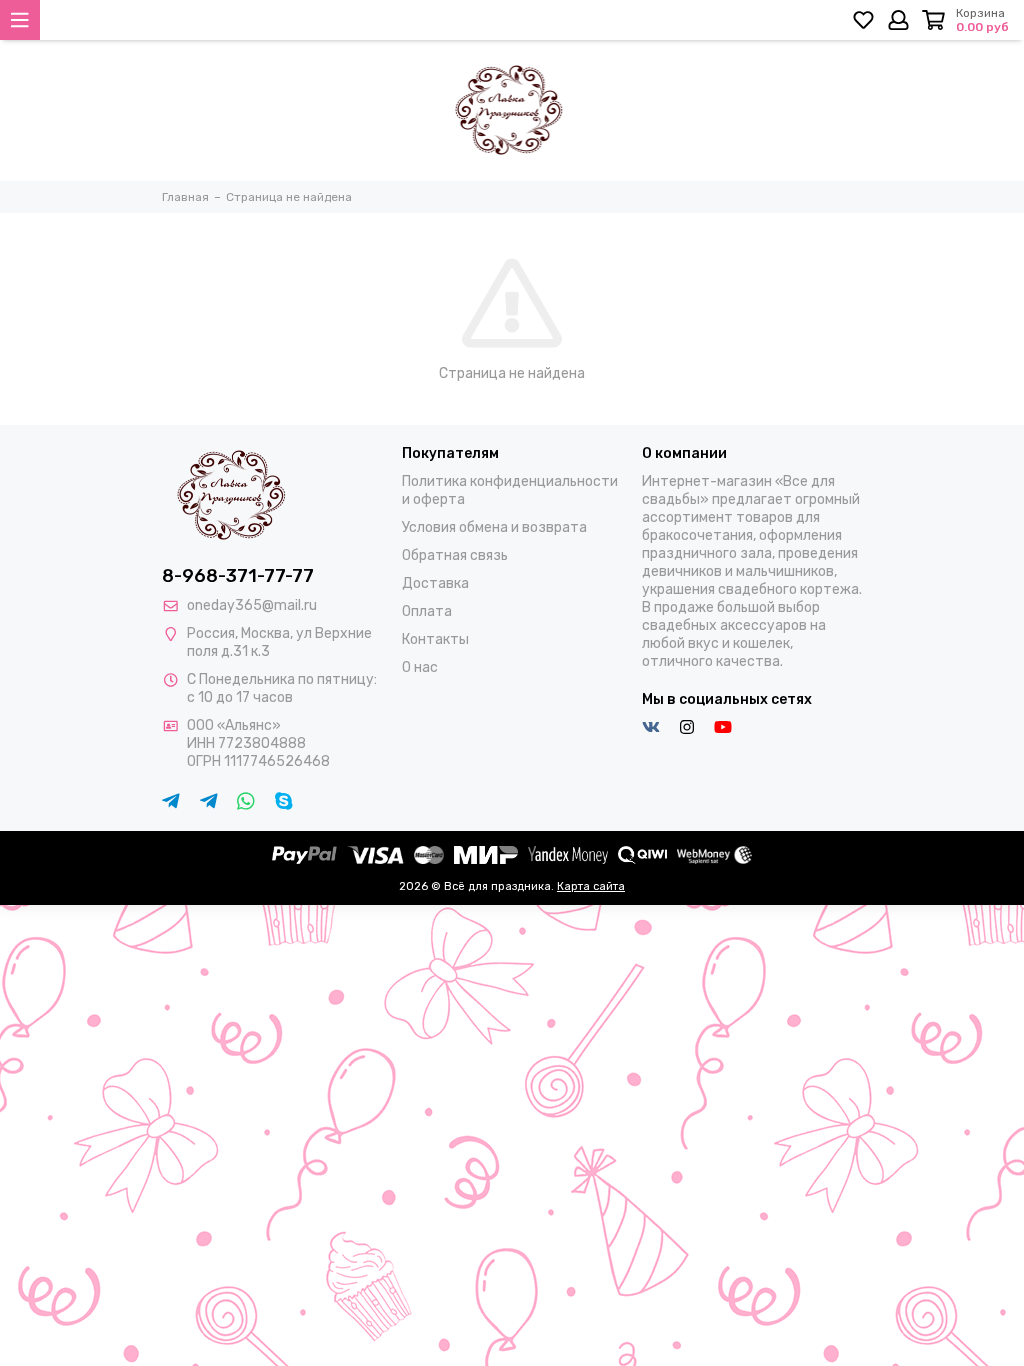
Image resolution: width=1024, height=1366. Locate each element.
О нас (420, 667)
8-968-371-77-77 (238, 576)
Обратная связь (455, 555)
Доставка (435, 583)
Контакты (435, 639)
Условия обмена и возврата (494, 527)
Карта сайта (591, 886)
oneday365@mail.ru (252, 605)
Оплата (427, 611)
